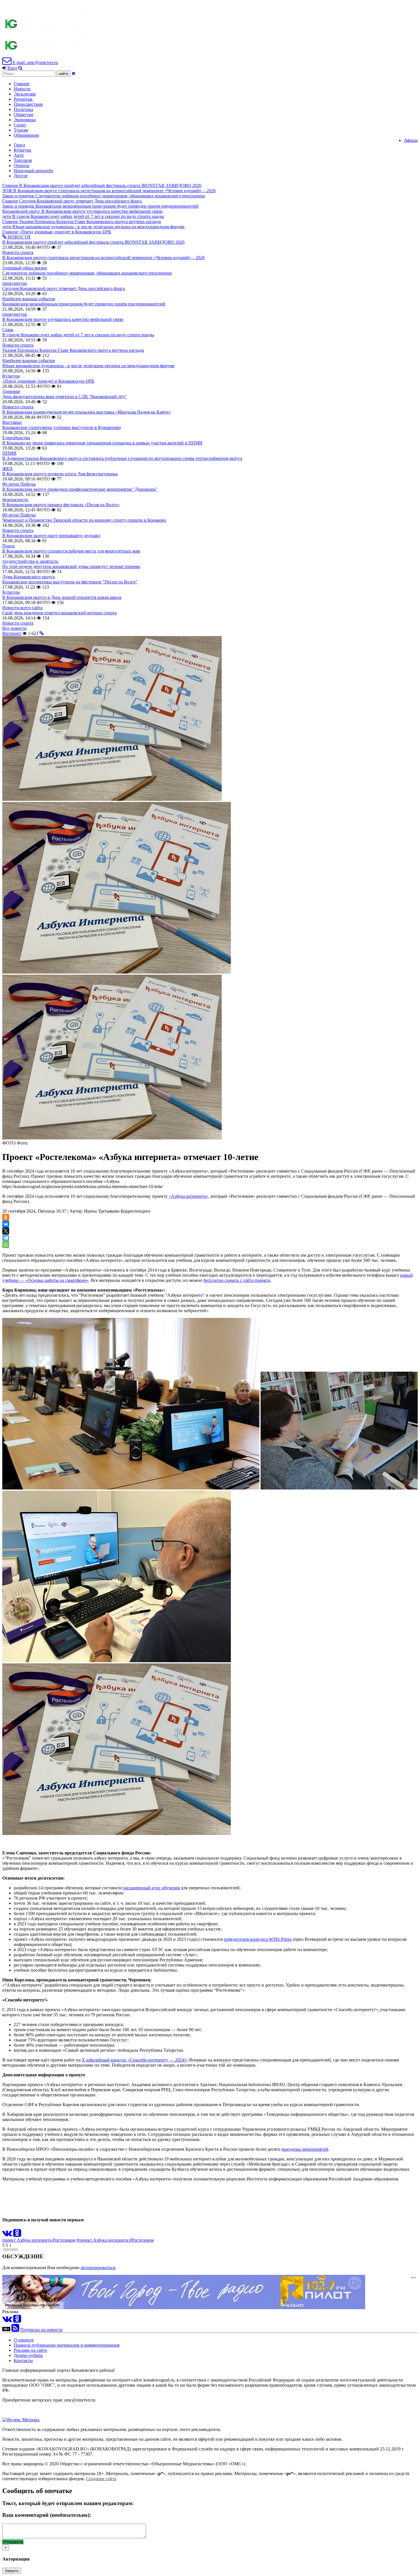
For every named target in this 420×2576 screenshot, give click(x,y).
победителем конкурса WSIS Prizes (258, 1939)
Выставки (12, 422)
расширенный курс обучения (151, 1888)
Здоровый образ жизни (25, 268)
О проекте (24, 2340)
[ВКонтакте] (6, 1224)
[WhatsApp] (6, 1245)
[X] (6, 1231)
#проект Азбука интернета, (103, 2240)
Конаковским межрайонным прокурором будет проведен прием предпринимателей (84, 304)
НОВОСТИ (19, 237)
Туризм (21, 130)
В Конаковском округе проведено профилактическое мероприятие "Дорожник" (80, 489)
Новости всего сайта (22, 608)
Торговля (23, 160)
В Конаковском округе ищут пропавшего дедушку (51, 536)
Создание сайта (101, 2479)
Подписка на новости (41, 2330)
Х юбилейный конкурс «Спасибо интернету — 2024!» (135, 2060)
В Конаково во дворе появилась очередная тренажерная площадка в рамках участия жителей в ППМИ (102, 443)
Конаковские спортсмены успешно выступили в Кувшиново (62, 427)
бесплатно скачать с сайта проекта (237, 1280)
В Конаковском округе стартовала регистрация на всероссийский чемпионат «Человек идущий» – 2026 (104, 258)
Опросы (22, 165)
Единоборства (16, 438)
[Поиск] (20, 68)
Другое (21, 176)
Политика (23, 109)
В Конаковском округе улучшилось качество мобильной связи (63, 319)
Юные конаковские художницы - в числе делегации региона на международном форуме (88, 366)
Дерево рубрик (28, 2355)
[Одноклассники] (6, 1217)
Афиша (411, 140)
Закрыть (12, 2571)
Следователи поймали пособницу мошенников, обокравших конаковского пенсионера (87, 273)
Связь (8, 330)
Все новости (14, 628)
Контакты (23, 2360)
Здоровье (11, 391)
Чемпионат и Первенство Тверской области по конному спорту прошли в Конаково (84, 520)
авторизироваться (98, 2268)
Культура (22, 150)
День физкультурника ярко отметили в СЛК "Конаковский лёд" (64, 397)
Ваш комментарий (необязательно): (47, 2515)
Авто (19, 155)
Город (19, 145)
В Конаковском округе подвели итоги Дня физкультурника (60, 474)
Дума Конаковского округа (29, 577)
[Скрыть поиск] (74, 73)
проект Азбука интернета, (28, 2240)
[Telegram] (6, 1238)
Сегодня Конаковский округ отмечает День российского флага (64, 288)
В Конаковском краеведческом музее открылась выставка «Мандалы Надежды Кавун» (87, 412)
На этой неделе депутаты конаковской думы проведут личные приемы (71, 566)
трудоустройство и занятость (30, 561)
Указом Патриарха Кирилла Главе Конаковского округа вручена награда (73, 350)
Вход (12, 68)
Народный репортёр (33, 171)
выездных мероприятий (305, 2149)
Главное (22, 84)
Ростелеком (64, 2240)
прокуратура (15, 283)
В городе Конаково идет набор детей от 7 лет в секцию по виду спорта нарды (78, 335)
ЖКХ (8, 469)
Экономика (25, 120)
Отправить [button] (13, 2542)
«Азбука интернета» (189, 1196)
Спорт (20, 125)
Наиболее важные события (29, 299)
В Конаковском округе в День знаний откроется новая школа (62, 597)
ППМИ (9, 453)
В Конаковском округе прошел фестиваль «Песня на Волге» (61, 505)
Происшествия (28, 104)
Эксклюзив (25, 94)
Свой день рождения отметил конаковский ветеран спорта (59, 613)
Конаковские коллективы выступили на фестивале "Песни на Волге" (70, 582)
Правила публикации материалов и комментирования (67, 2345)
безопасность (15, 499)
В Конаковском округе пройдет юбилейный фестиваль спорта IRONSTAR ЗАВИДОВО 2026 (93, 242)
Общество (24, 115)
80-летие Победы (19, 484)
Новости (22, 89)
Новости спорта (18, 252)
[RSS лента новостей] (15, 2330)
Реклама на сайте (30, 2350)
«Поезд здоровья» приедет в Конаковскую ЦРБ (48, 381)
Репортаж (23, 99)
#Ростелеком (141, 2240)
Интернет (12, 633)
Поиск (9, 546)
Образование (26, 135)
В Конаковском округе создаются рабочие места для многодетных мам (71, 551)
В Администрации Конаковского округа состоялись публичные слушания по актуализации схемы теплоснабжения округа (122, 458)
